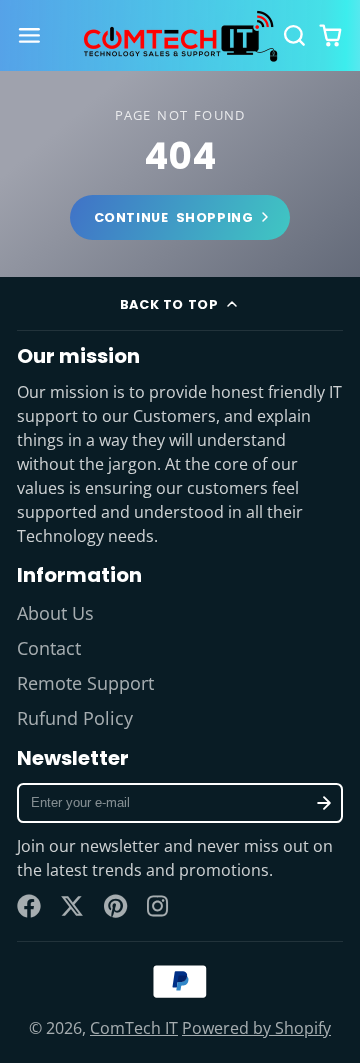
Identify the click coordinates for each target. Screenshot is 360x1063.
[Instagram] (159, 906)
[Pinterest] (116, 906)
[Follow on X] (72, 906)
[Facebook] (29, 906)
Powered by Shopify (256, 1028)
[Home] (180, 36)
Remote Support (85, 683)
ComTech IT (134, 1028)
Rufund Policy (75, 718)
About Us (55, 613)
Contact (49, 648)
